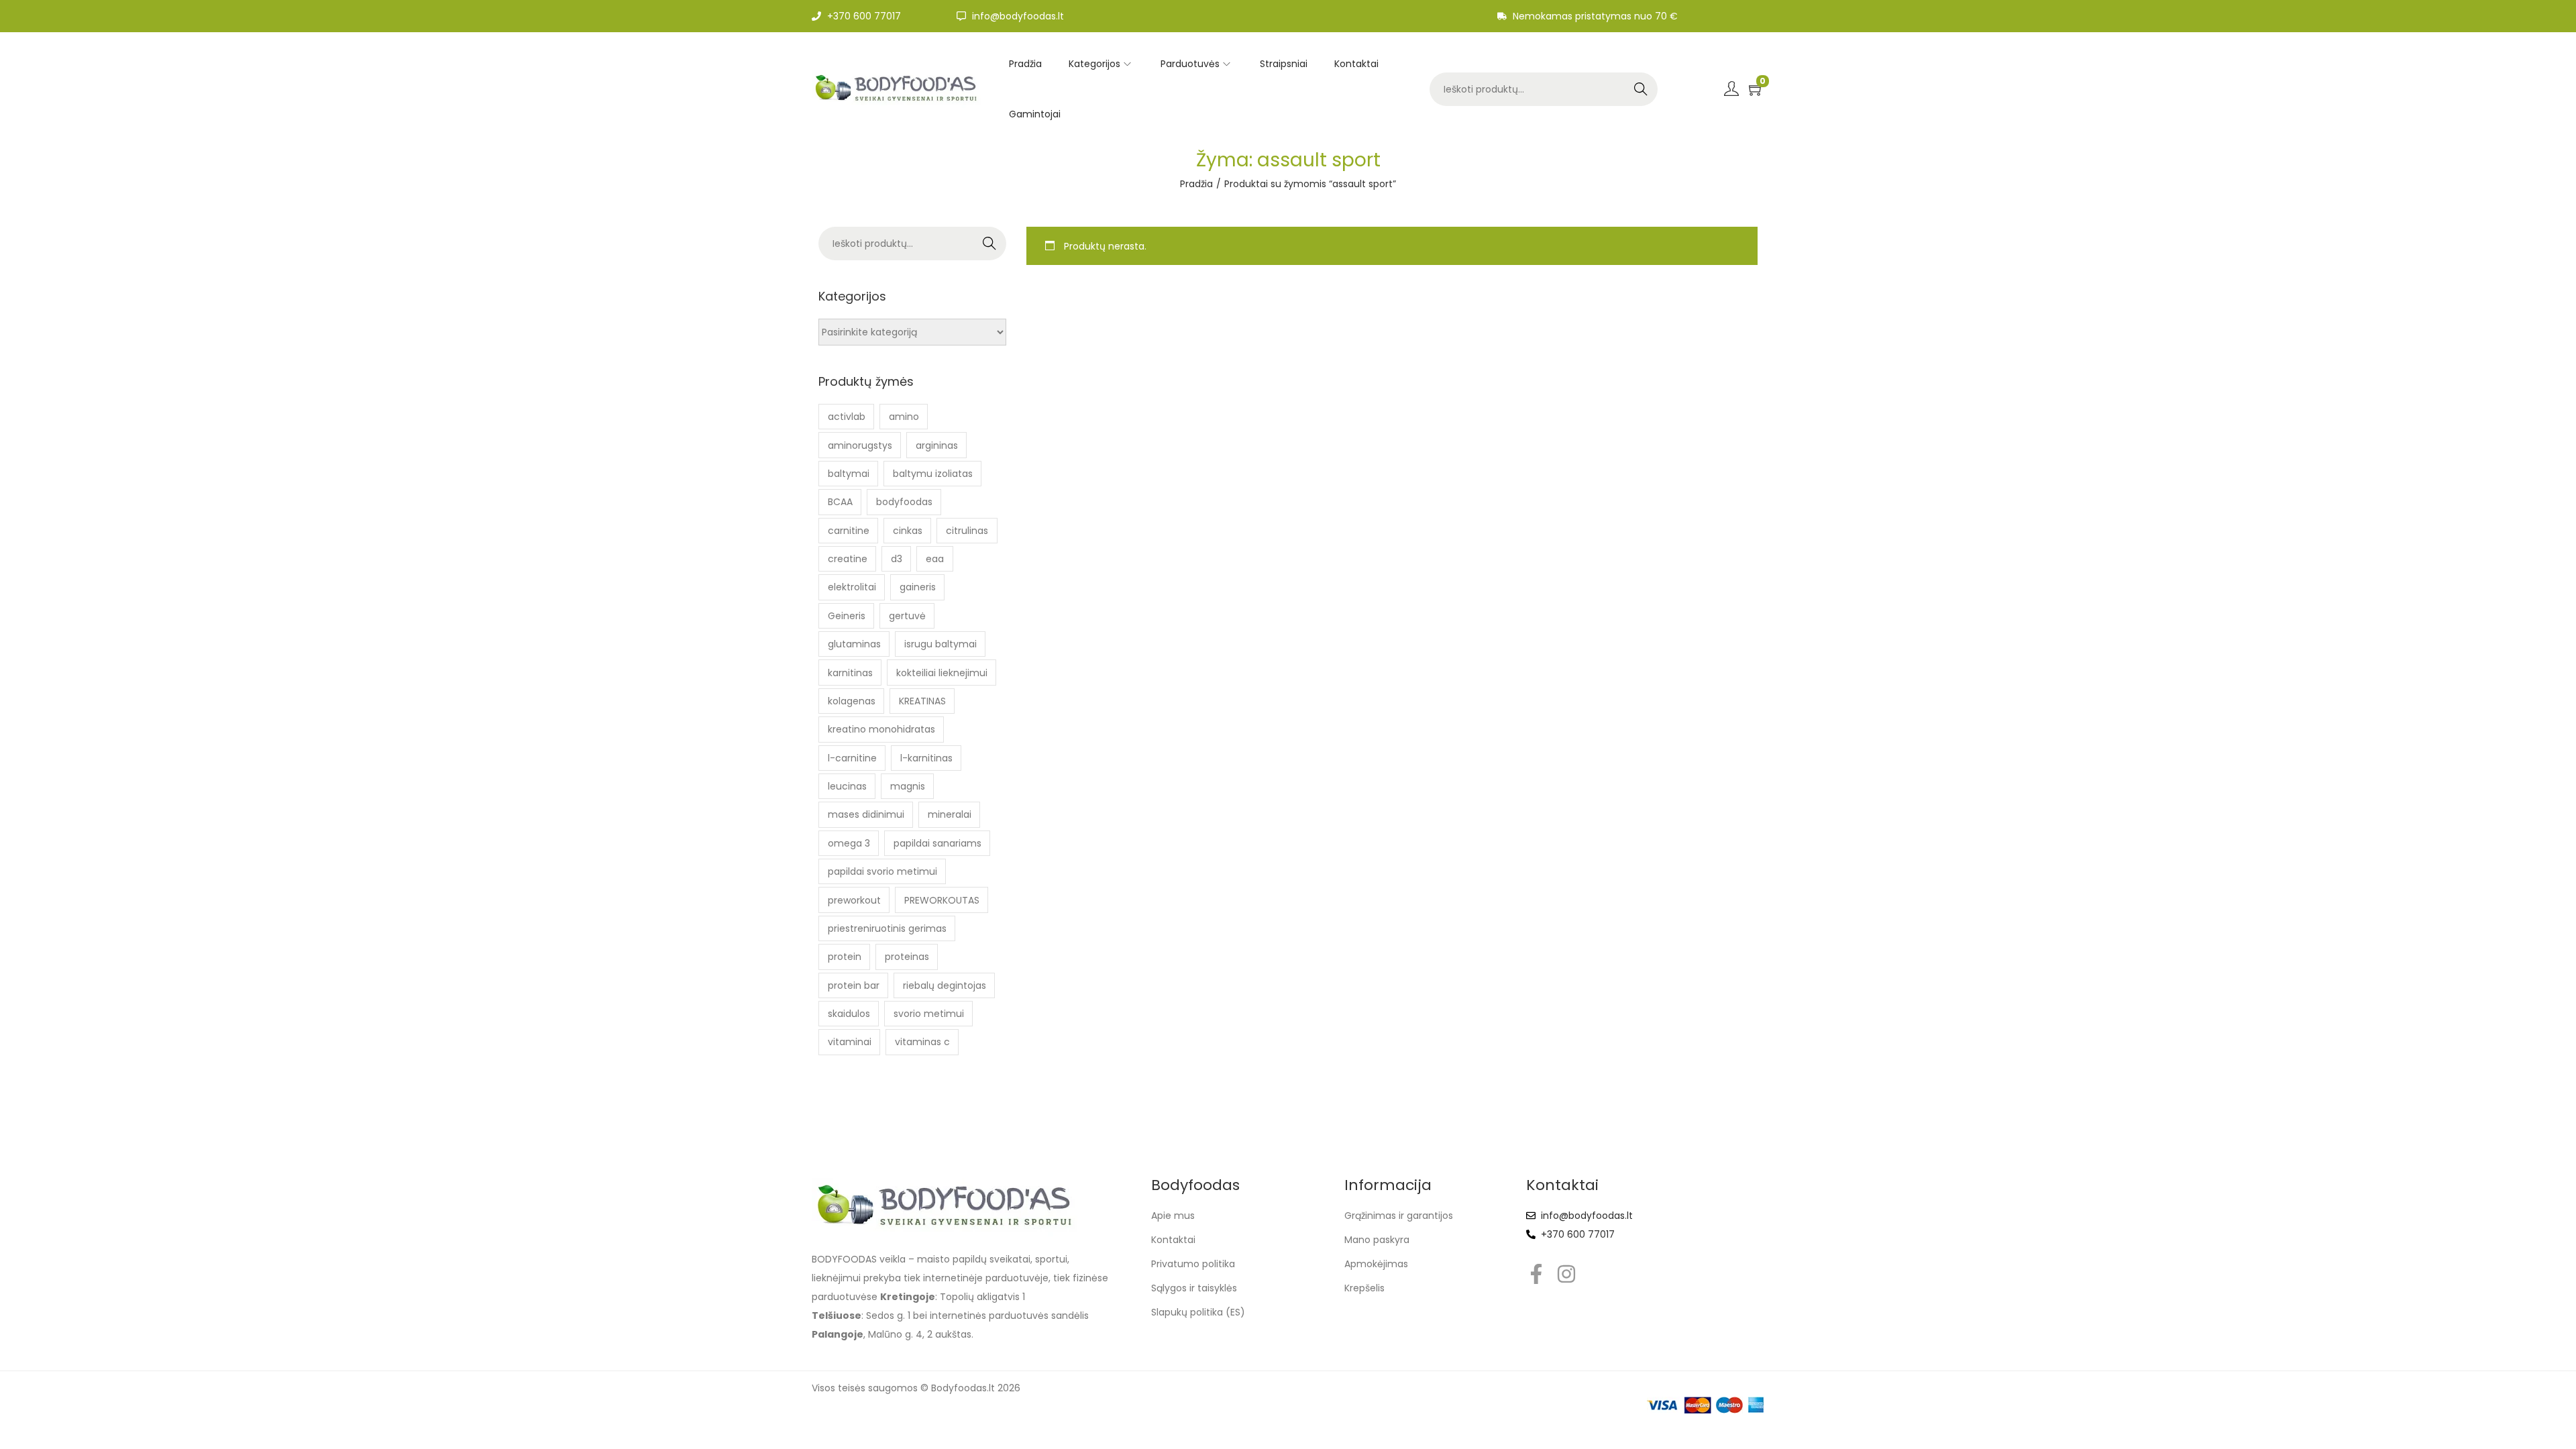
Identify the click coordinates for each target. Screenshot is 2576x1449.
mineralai (950, 814)
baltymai (849, 474)
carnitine (849, 531)
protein (845, 957)
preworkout (854, 900)
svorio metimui (929, 1014)
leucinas (847, 786)
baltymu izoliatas (933, 474)
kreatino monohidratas (881, 729)
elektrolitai (852, 587)
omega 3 (849, 843)
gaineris (918, 587)
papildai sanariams (937, 843)
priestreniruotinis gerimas (887, 928)
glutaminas (854, 644)
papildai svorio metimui (882, 871)
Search (1641, 89)
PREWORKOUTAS (942, 900)
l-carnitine (852, 758)
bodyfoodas (904, 502)
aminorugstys (860, 445)
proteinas (907, 957)
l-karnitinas (926, 758)
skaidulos (849, 1014)
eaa (935, 559)
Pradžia (1196, 184)
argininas (937, 445)
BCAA (840, 502)
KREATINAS (922, 701)
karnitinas (850, 673)
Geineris (847, 616)
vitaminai (850, 1042)
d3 (897, 559)
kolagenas (852, 701)
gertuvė (907, 616)
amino (904, 417)
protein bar (854, 985)
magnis (908, 786)
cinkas (908, 531)
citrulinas (967, 531)
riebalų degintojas (945, 985)
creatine (848, 559)
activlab (847, 417)
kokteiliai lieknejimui (942, 673)
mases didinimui (866, 814)
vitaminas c (922, 1042)
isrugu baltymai (941, 644)
